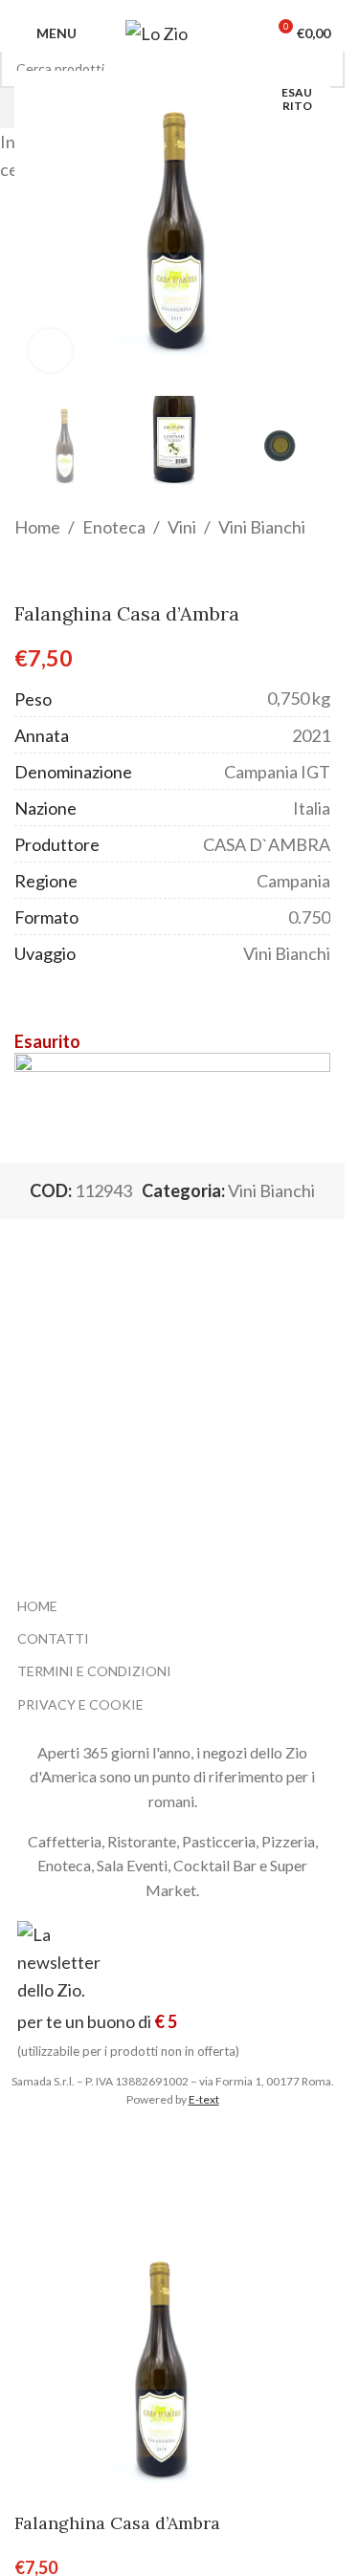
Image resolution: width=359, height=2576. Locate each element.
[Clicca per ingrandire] (50, 350)
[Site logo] (172, 32)
